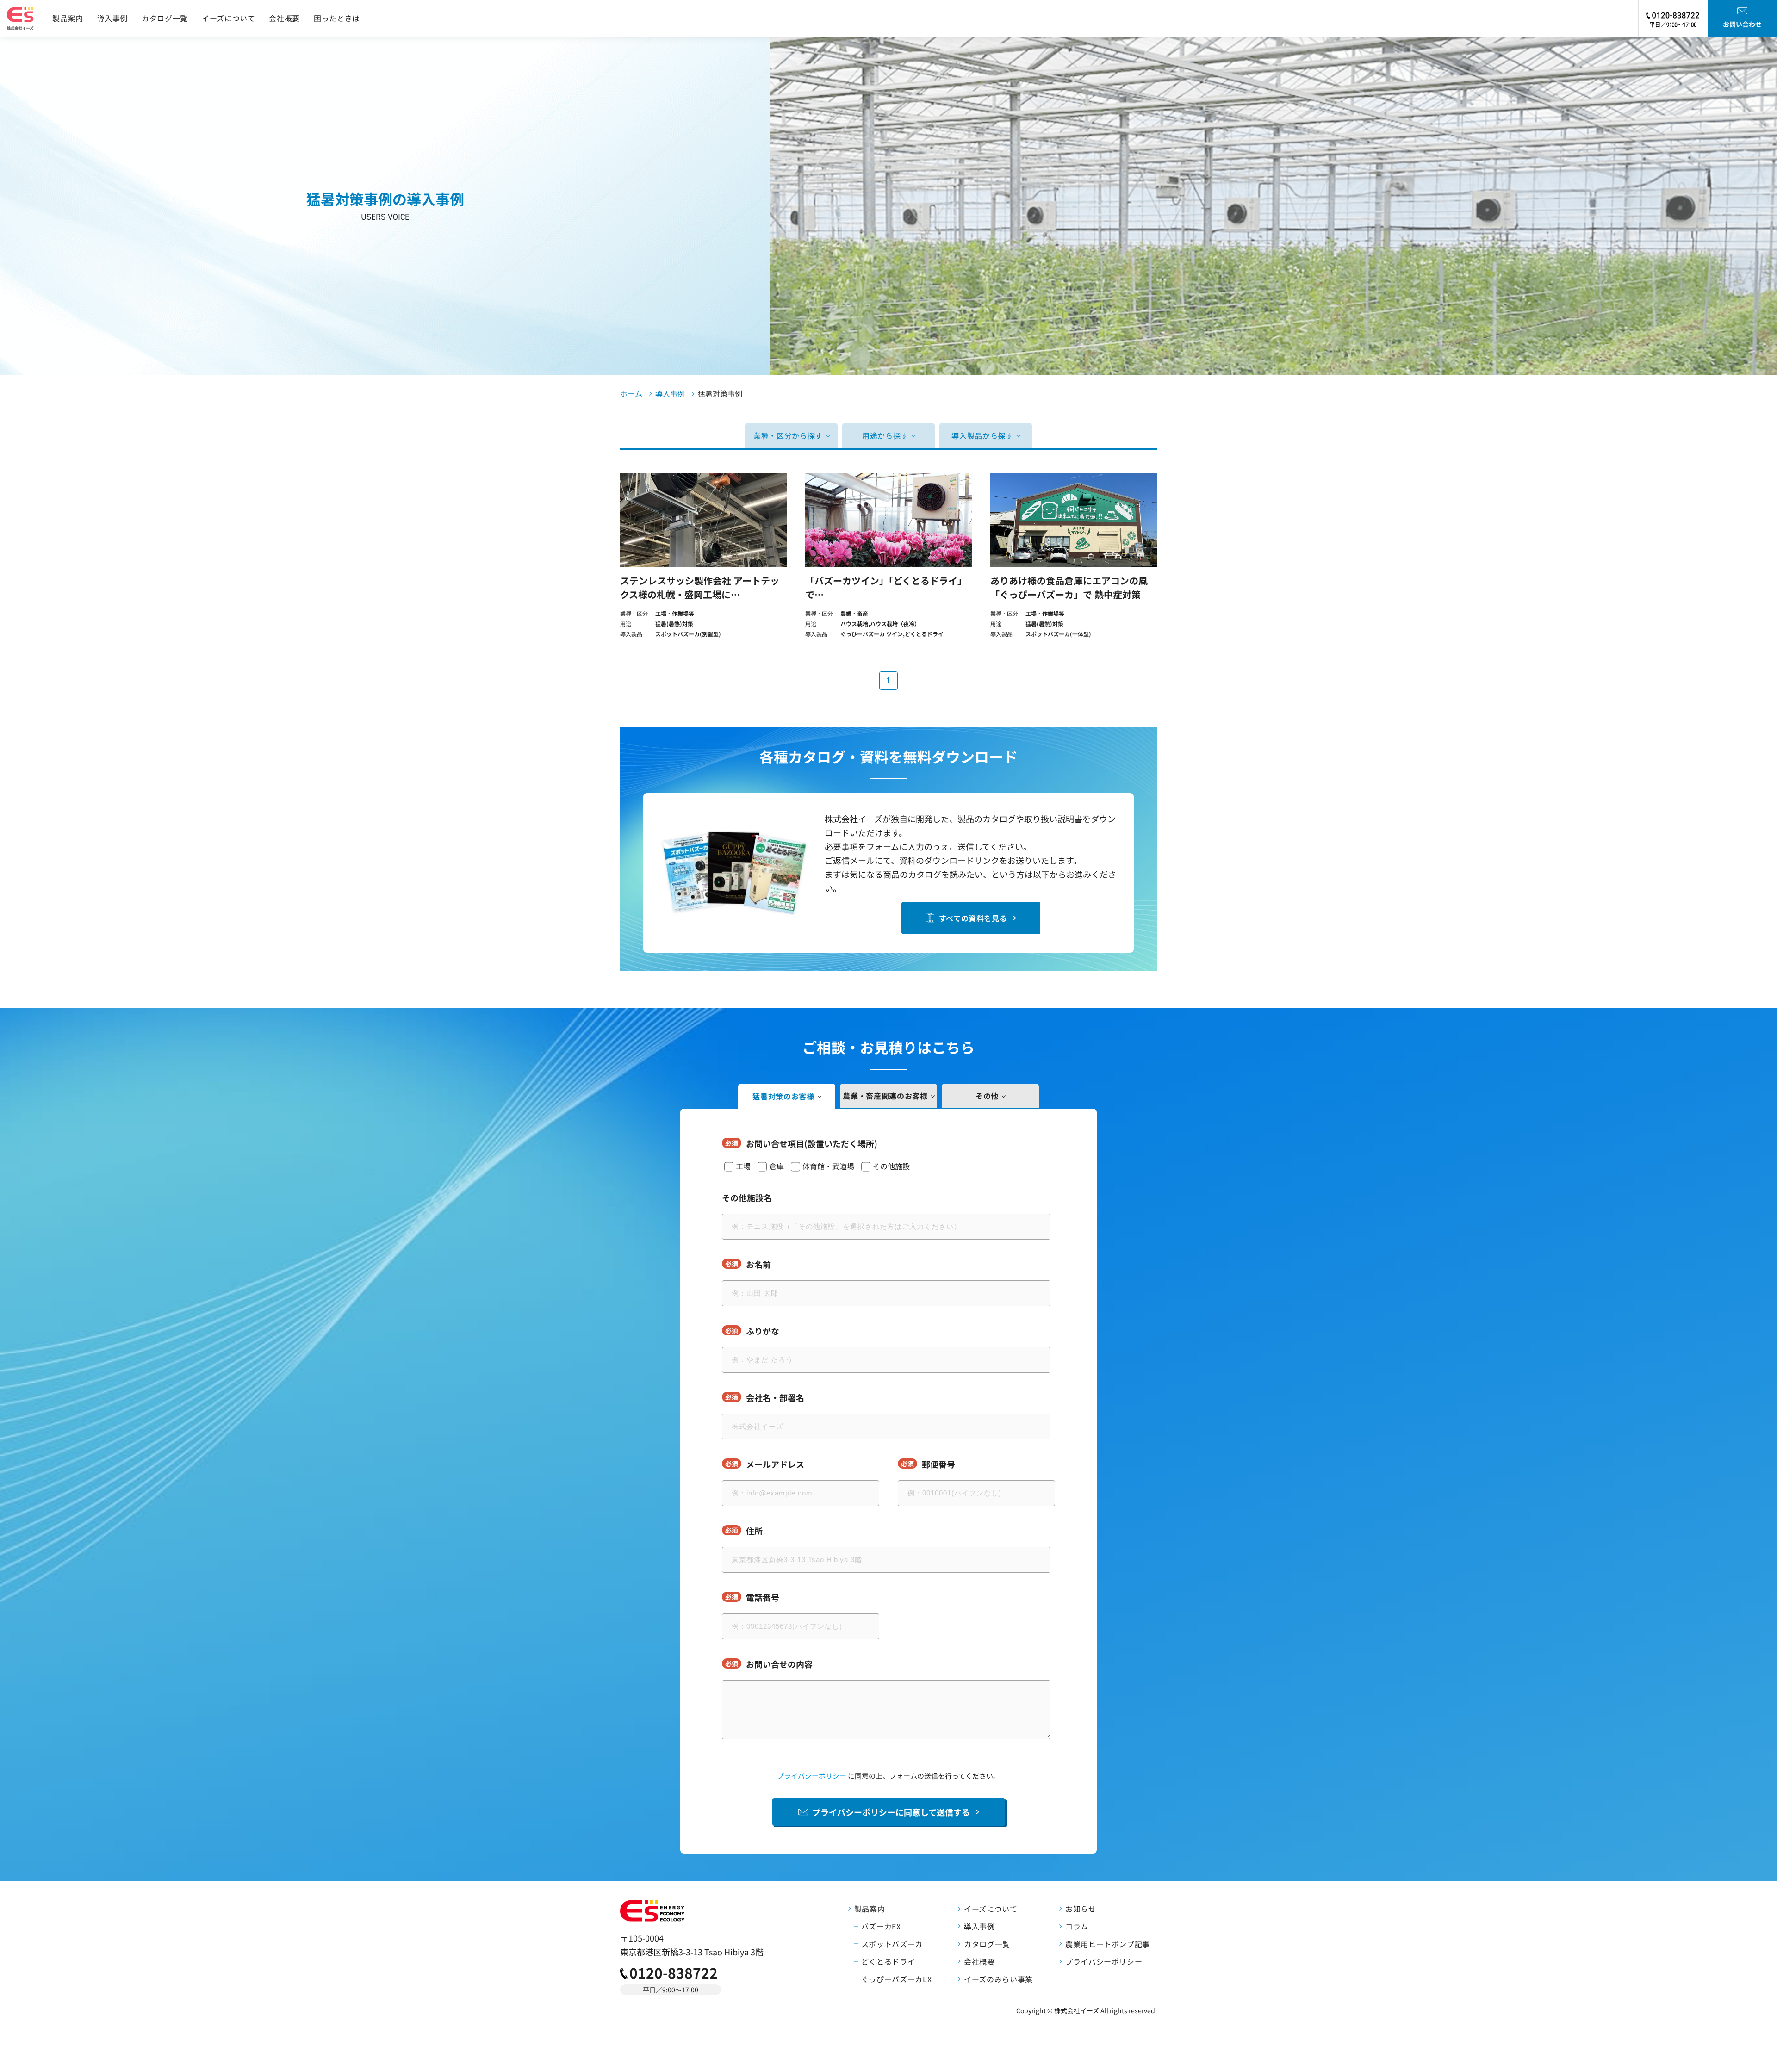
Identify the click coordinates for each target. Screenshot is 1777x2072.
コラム (1077, 1926)
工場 (743, 1166)
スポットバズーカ (892, 1944)
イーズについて (228, 18)
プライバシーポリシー (812, 1776)
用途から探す (885, 435)
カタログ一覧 (165, 18)
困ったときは (337, 18)
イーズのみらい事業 (998, 1979)
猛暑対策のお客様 (783, 1096)
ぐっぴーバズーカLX (896, 1979)
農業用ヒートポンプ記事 (1108, 1944)
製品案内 (68, 18)
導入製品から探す (982, 435)
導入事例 (113, 18)
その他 (987, 1096)
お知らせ (1081, 1909)
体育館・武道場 (828, 1166)
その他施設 (891, 1166)
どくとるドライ (888, 1961)
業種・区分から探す (788, 435)
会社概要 (284, 18)
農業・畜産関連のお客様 (885, 1096)
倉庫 (777, 1166)
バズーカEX (881, 1926)
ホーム (631, 393)
